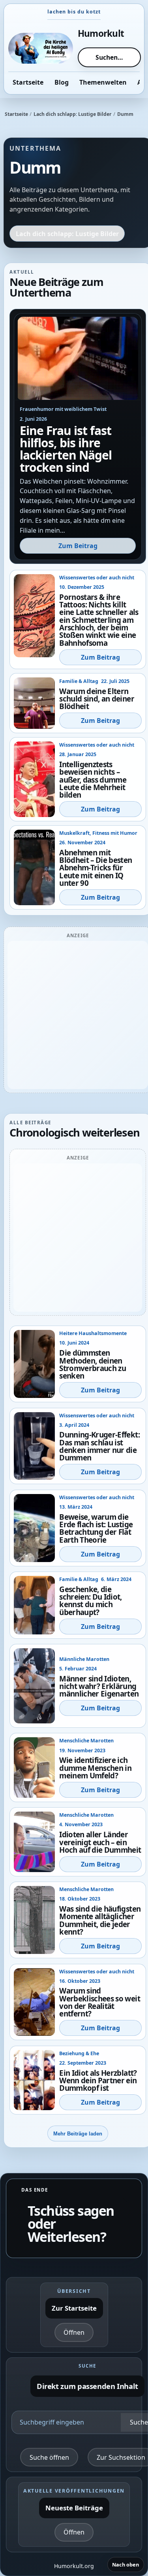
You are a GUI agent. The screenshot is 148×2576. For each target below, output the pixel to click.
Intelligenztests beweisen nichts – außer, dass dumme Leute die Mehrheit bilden (93, 779)
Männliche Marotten (84, 1659)
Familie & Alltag (79, 681)
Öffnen (74, 2332)
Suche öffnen (49, 2457)
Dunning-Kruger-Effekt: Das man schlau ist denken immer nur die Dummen (99, 1446)
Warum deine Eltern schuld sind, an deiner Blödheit (97, 699)
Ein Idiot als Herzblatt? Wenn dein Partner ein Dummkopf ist (98, 2080)
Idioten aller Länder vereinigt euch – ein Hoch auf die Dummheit (100, 1842)
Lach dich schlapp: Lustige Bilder (73, 114)
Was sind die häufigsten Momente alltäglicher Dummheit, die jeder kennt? (100, 1920)
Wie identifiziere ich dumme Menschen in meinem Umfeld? (95, 1768)
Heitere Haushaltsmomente (93, 1333)
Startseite (16, 114)
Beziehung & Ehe (79, 2053)
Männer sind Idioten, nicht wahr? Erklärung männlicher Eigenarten (99, 1686)
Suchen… (109, 57)
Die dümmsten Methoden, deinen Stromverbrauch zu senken (93, 1364)
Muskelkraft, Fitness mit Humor (98, 833)
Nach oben (126, 2565)
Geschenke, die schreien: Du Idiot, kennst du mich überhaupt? (91, 1601)
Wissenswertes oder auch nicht (97, 578)
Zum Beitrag (78, 546)
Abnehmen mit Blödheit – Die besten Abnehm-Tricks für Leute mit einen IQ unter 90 (96, 868)
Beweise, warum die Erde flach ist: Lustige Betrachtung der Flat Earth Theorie (96, 1528)
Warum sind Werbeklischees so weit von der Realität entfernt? (100, 2002)
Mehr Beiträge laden (78, 2134)
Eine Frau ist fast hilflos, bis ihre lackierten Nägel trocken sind (66, 449)
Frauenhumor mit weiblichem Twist (63, 409)
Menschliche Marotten (86, 1741)
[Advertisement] (74, 1015)
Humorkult (101, 33)
